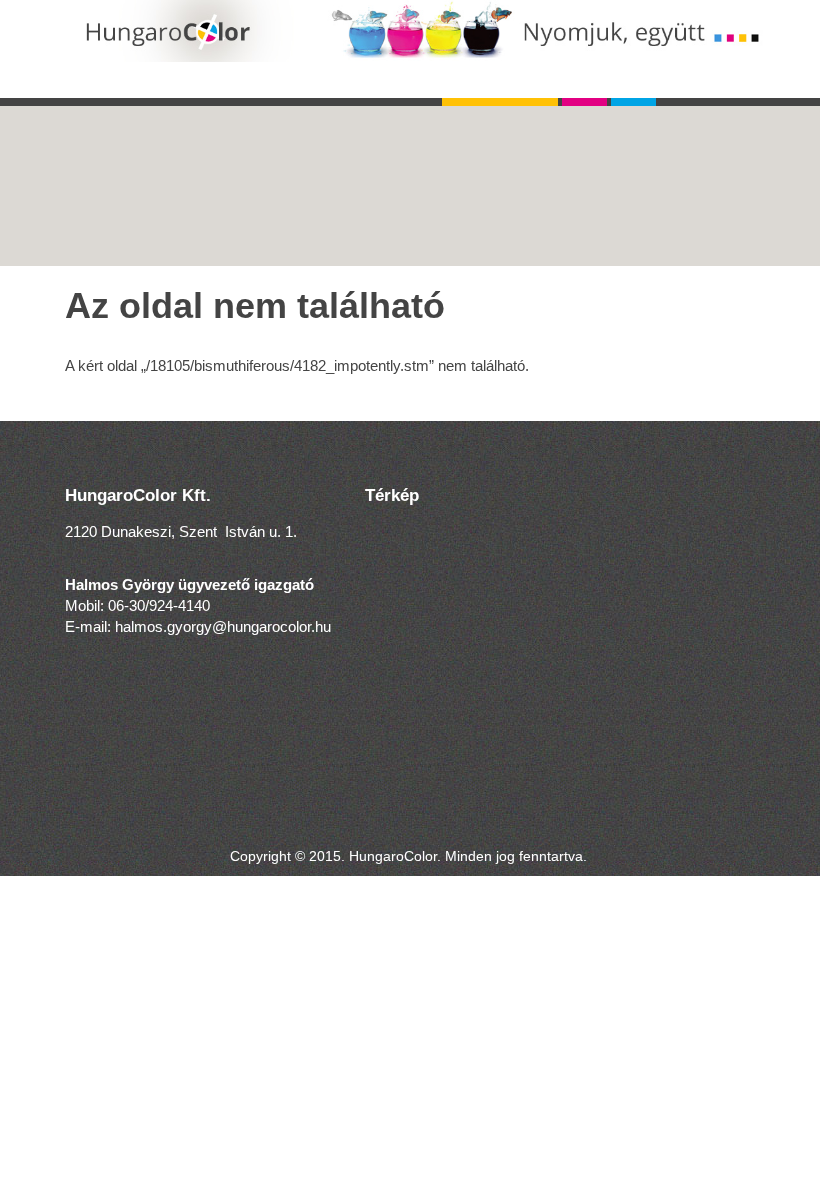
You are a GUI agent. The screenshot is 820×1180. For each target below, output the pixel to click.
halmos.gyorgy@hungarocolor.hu (223, 626)
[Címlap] (425, 31)
